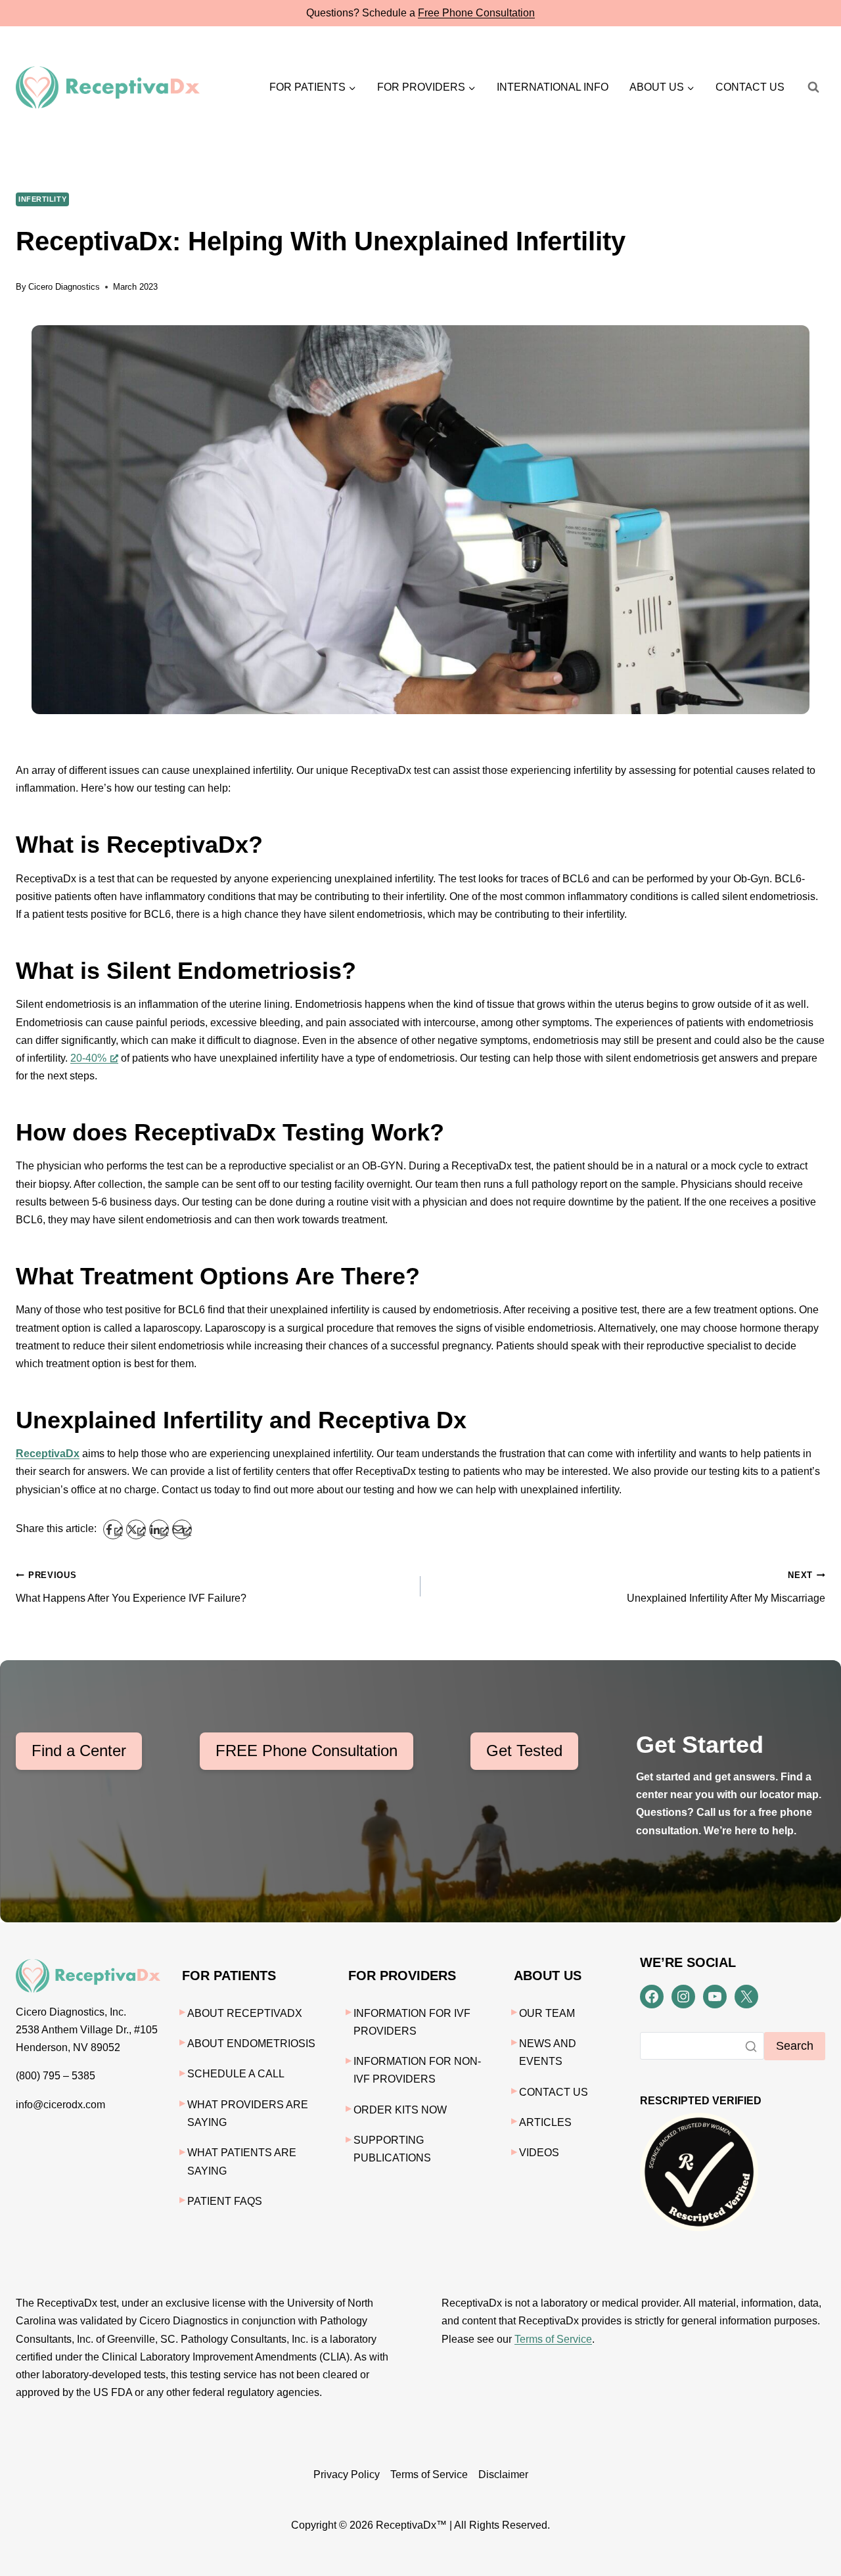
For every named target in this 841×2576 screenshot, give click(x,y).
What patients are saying (242, 2161)
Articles (545, 2122)
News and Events (548, 2052)
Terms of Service (553, 2339)
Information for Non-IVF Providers (417, 2070)
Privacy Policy (347, 2474)
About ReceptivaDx (245, 2013)
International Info (553, 87)
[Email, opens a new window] (182, 1529)
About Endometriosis (251, 2044)
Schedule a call (236, 2074)
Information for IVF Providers (412, 2022)
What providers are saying (248, 2113)
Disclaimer (503, 2474)
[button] (313, 87)
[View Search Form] (813, 87)
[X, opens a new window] (136, 1529)
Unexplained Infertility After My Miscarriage (726, 1587)
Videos (539, 2153)
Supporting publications (392, 2149)
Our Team (547, 2013)
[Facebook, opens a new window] (113, 1529)
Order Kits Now (400, 2110)
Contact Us (750, 87)
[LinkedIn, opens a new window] (159, 1529)
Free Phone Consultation (476, 13)
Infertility (42, 199)
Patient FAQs (225, 2201)
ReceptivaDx (48, 1454)
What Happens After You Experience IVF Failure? (131, 1587)
